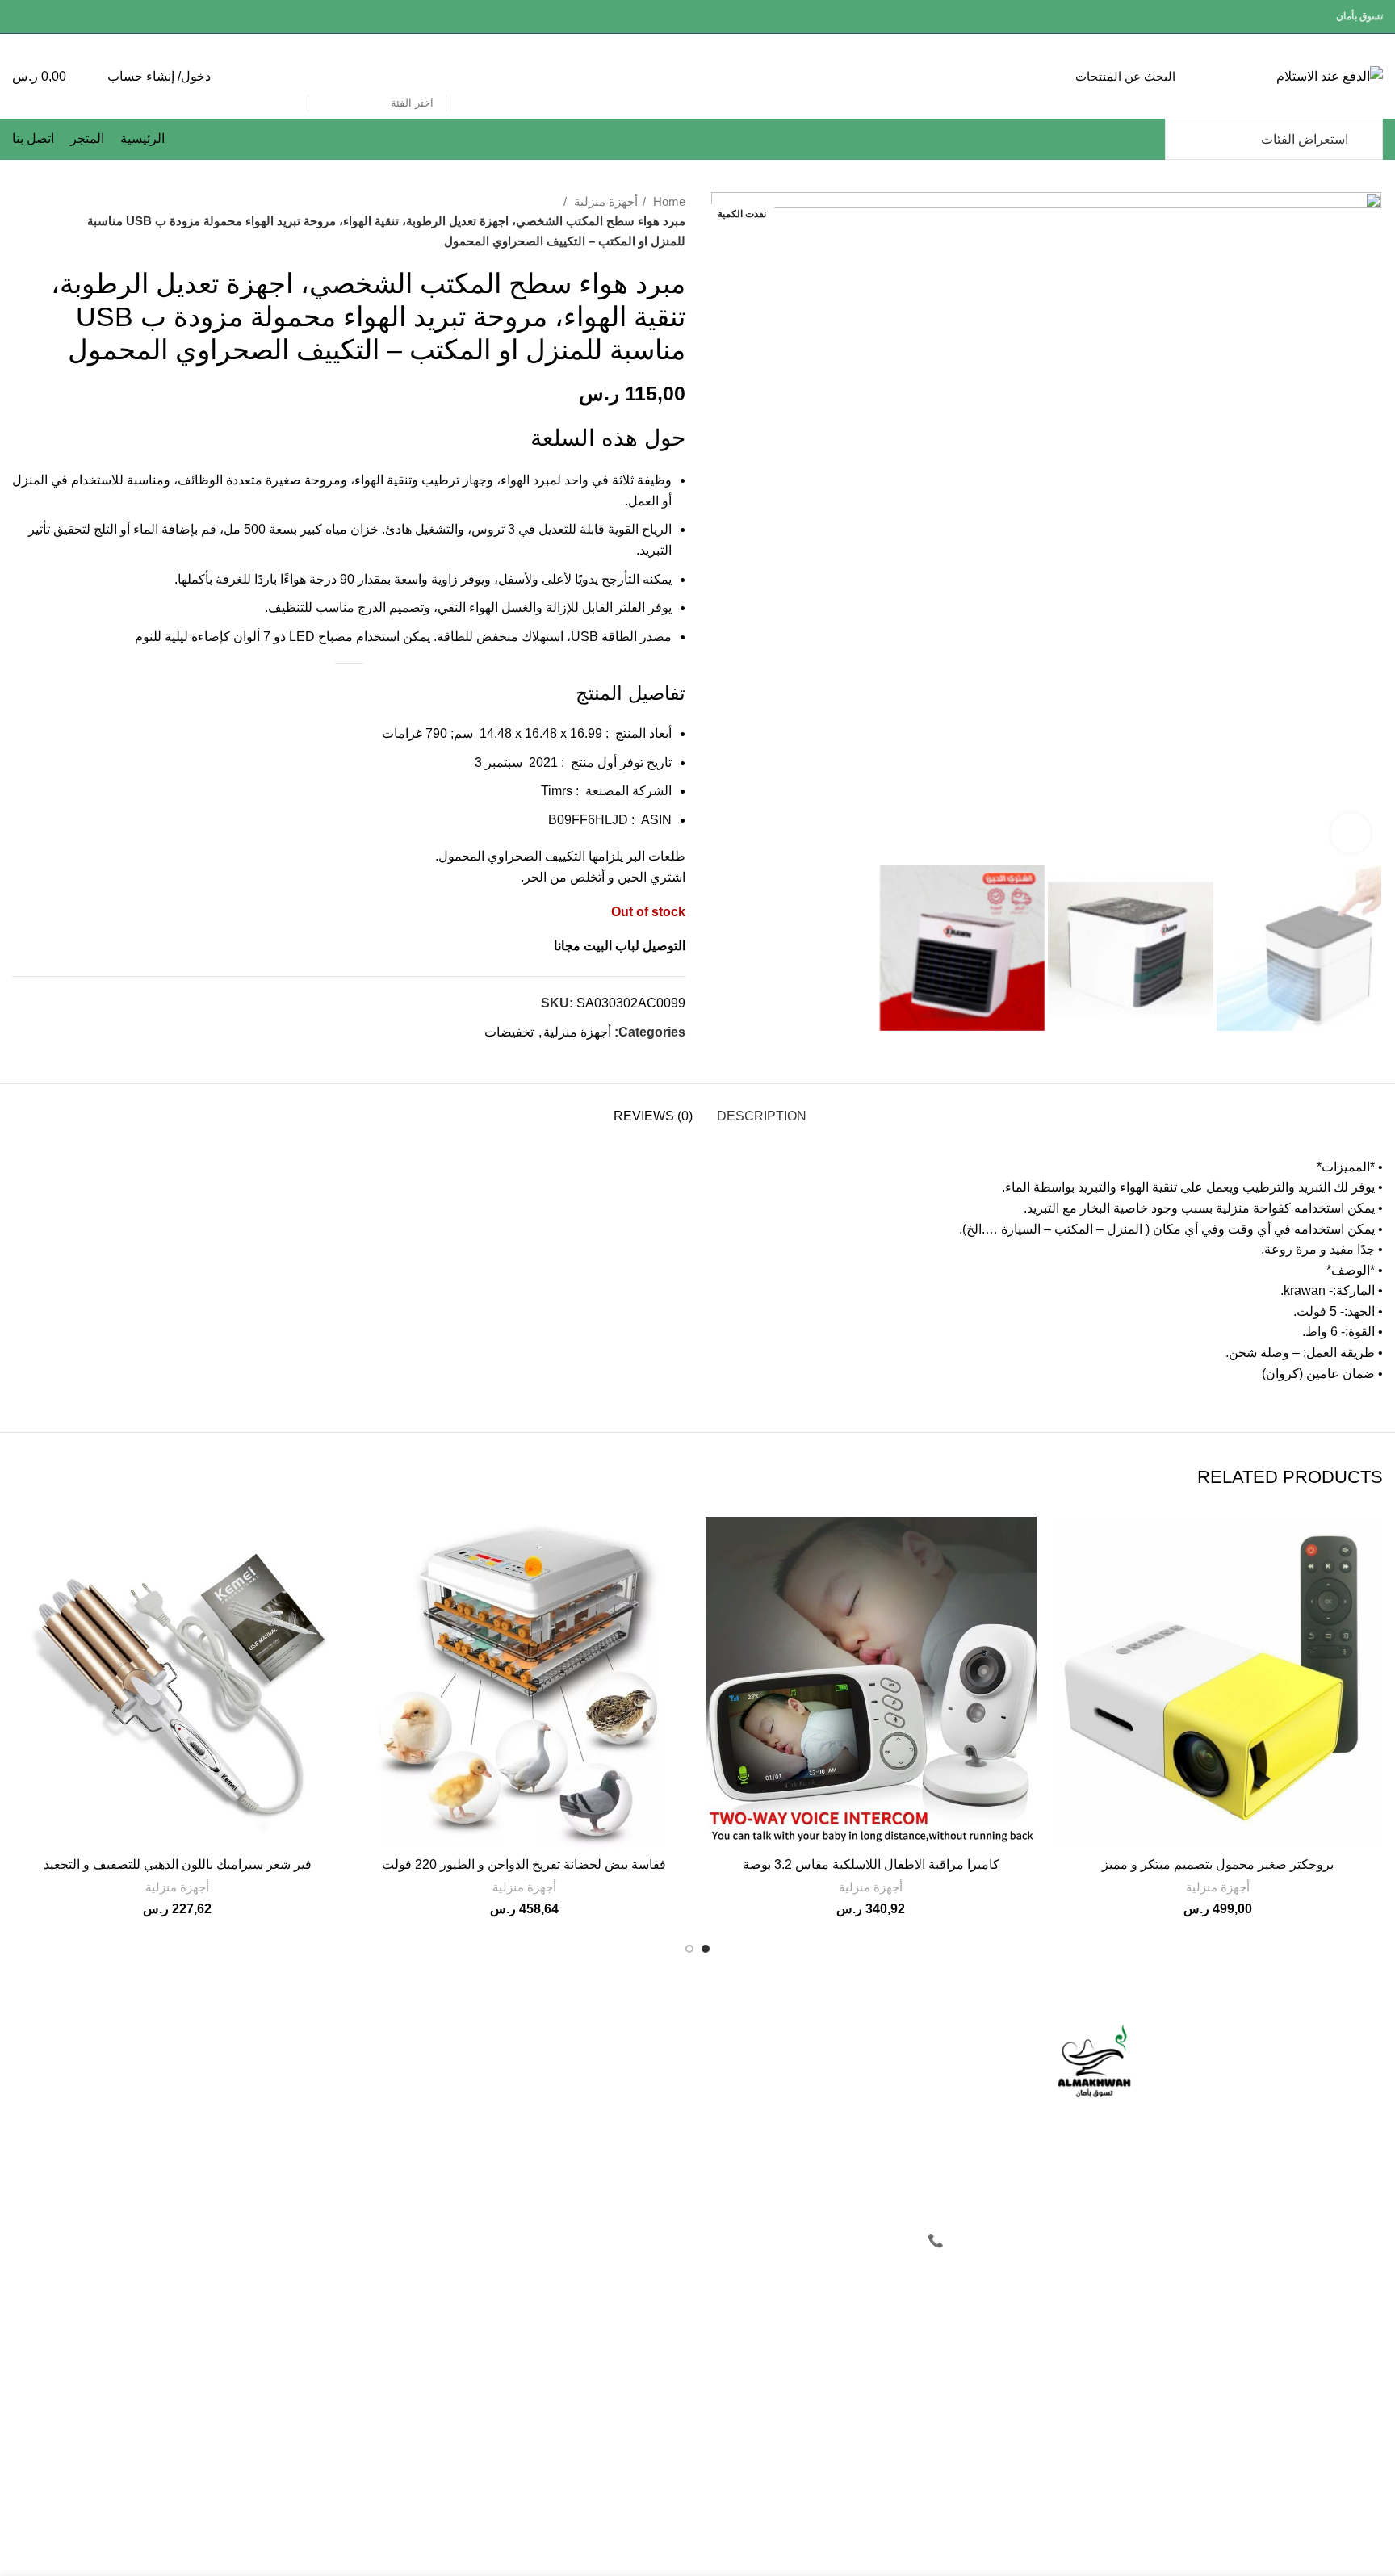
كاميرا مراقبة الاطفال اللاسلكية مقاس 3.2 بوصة (871, 1864)
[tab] (762, 1108)
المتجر (785, 2092)
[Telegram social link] (21, 17)
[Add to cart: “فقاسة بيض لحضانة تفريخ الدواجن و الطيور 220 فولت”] (371, 1543)
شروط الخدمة (387, 2092)
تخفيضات (509, 1032)
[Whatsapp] (1031, 2496)
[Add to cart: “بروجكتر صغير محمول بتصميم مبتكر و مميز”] (1065, 1543)
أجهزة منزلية (604, 201)
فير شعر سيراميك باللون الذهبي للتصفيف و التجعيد (178, 1864)
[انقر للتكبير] (1351, 833)
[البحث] (287, 77)
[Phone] (936, 2496)
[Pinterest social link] (59, 17)
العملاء (595, 2038)
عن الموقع (776, 2038)
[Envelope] (983, 2496)
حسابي (594, 2065)
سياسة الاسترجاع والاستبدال (354, 2120)
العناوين (592, 2120)
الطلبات (592, 2092)
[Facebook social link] (96, 17)
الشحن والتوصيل (381, 2147)
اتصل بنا (781, 2120)
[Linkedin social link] (40, 17)
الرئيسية (781, 2065)
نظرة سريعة (1065, 1579)
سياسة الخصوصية (379, 2065)
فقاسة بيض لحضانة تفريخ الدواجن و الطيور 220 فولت (524, 1864)
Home (668, 201)
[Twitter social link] (77, 17)
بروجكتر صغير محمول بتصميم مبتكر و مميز (1218, 1864)
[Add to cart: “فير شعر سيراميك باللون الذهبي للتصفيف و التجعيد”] (24, 1543)
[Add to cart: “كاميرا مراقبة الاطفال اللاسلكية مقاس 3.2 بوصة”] (718, 1543)
